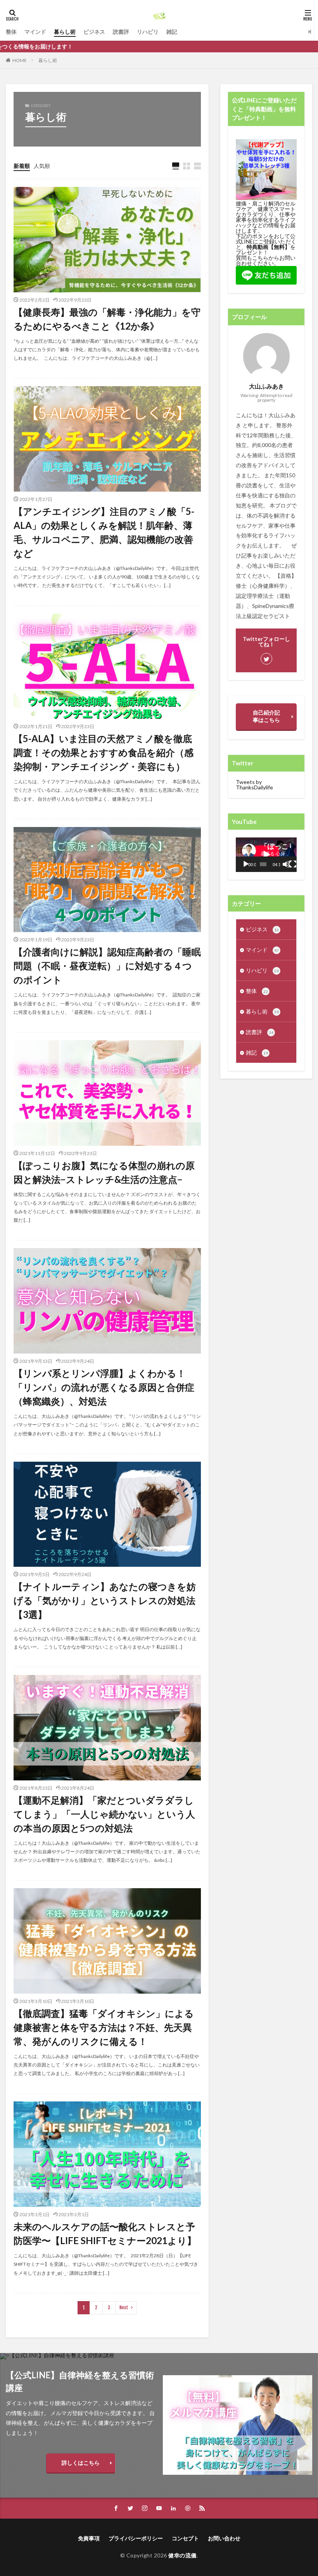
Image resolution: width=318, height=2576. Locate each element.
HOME (20, 60)
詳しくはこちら (81, 2463)
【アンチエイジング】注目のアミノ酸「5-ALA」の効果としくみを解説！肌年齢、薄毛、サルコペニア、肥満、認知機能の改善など (104, 532)
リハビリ (148, 32)
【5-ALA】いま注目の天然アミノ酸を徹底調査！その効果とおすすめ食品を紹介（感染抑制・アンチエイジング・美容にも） (104, 752)
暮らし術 (65, 32)
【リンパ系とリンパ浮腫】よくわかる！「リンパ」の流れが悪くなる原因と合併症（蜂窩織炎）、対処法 (104, 1387)
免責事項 (89, 2538)
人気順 (42, 166)
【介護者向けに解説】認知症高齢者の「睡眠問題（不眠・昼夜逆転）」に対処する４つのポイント (107, 966)
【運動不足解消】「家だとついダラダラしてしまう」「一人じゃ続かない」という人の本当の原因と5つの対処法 (104, 1814)
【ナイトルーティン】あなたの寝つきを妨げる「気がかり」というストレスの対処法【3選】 (105, 1600)
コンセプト (185, 2538)
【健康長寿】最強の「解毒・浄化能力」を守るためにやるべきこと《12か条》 (107, 319)
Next (124, 2308)
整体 (11, 32)
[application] (266, 855)
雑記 (172, 32)
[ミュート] (286, 864)
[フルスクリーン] (293, 864)
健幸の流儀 (182, 2555)
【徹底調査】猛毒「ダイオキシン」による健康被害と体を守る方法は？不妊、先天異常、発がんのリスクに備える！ (104, 2027)
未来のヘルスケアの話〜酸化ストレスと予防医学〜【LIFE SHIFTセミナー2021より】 (105, 2233)
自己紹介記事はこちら (266, 716)
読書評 (121, 32)
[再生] (246, 864)
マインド (35, 32)
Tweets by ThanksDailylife (254, 785)
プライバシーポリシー (136, 2538)
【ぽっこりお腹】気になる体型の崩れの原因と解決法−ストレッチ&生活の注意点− (104, 1172)
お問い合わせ (224, 2538)
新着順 (22, 166)
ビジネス (94, 32)
